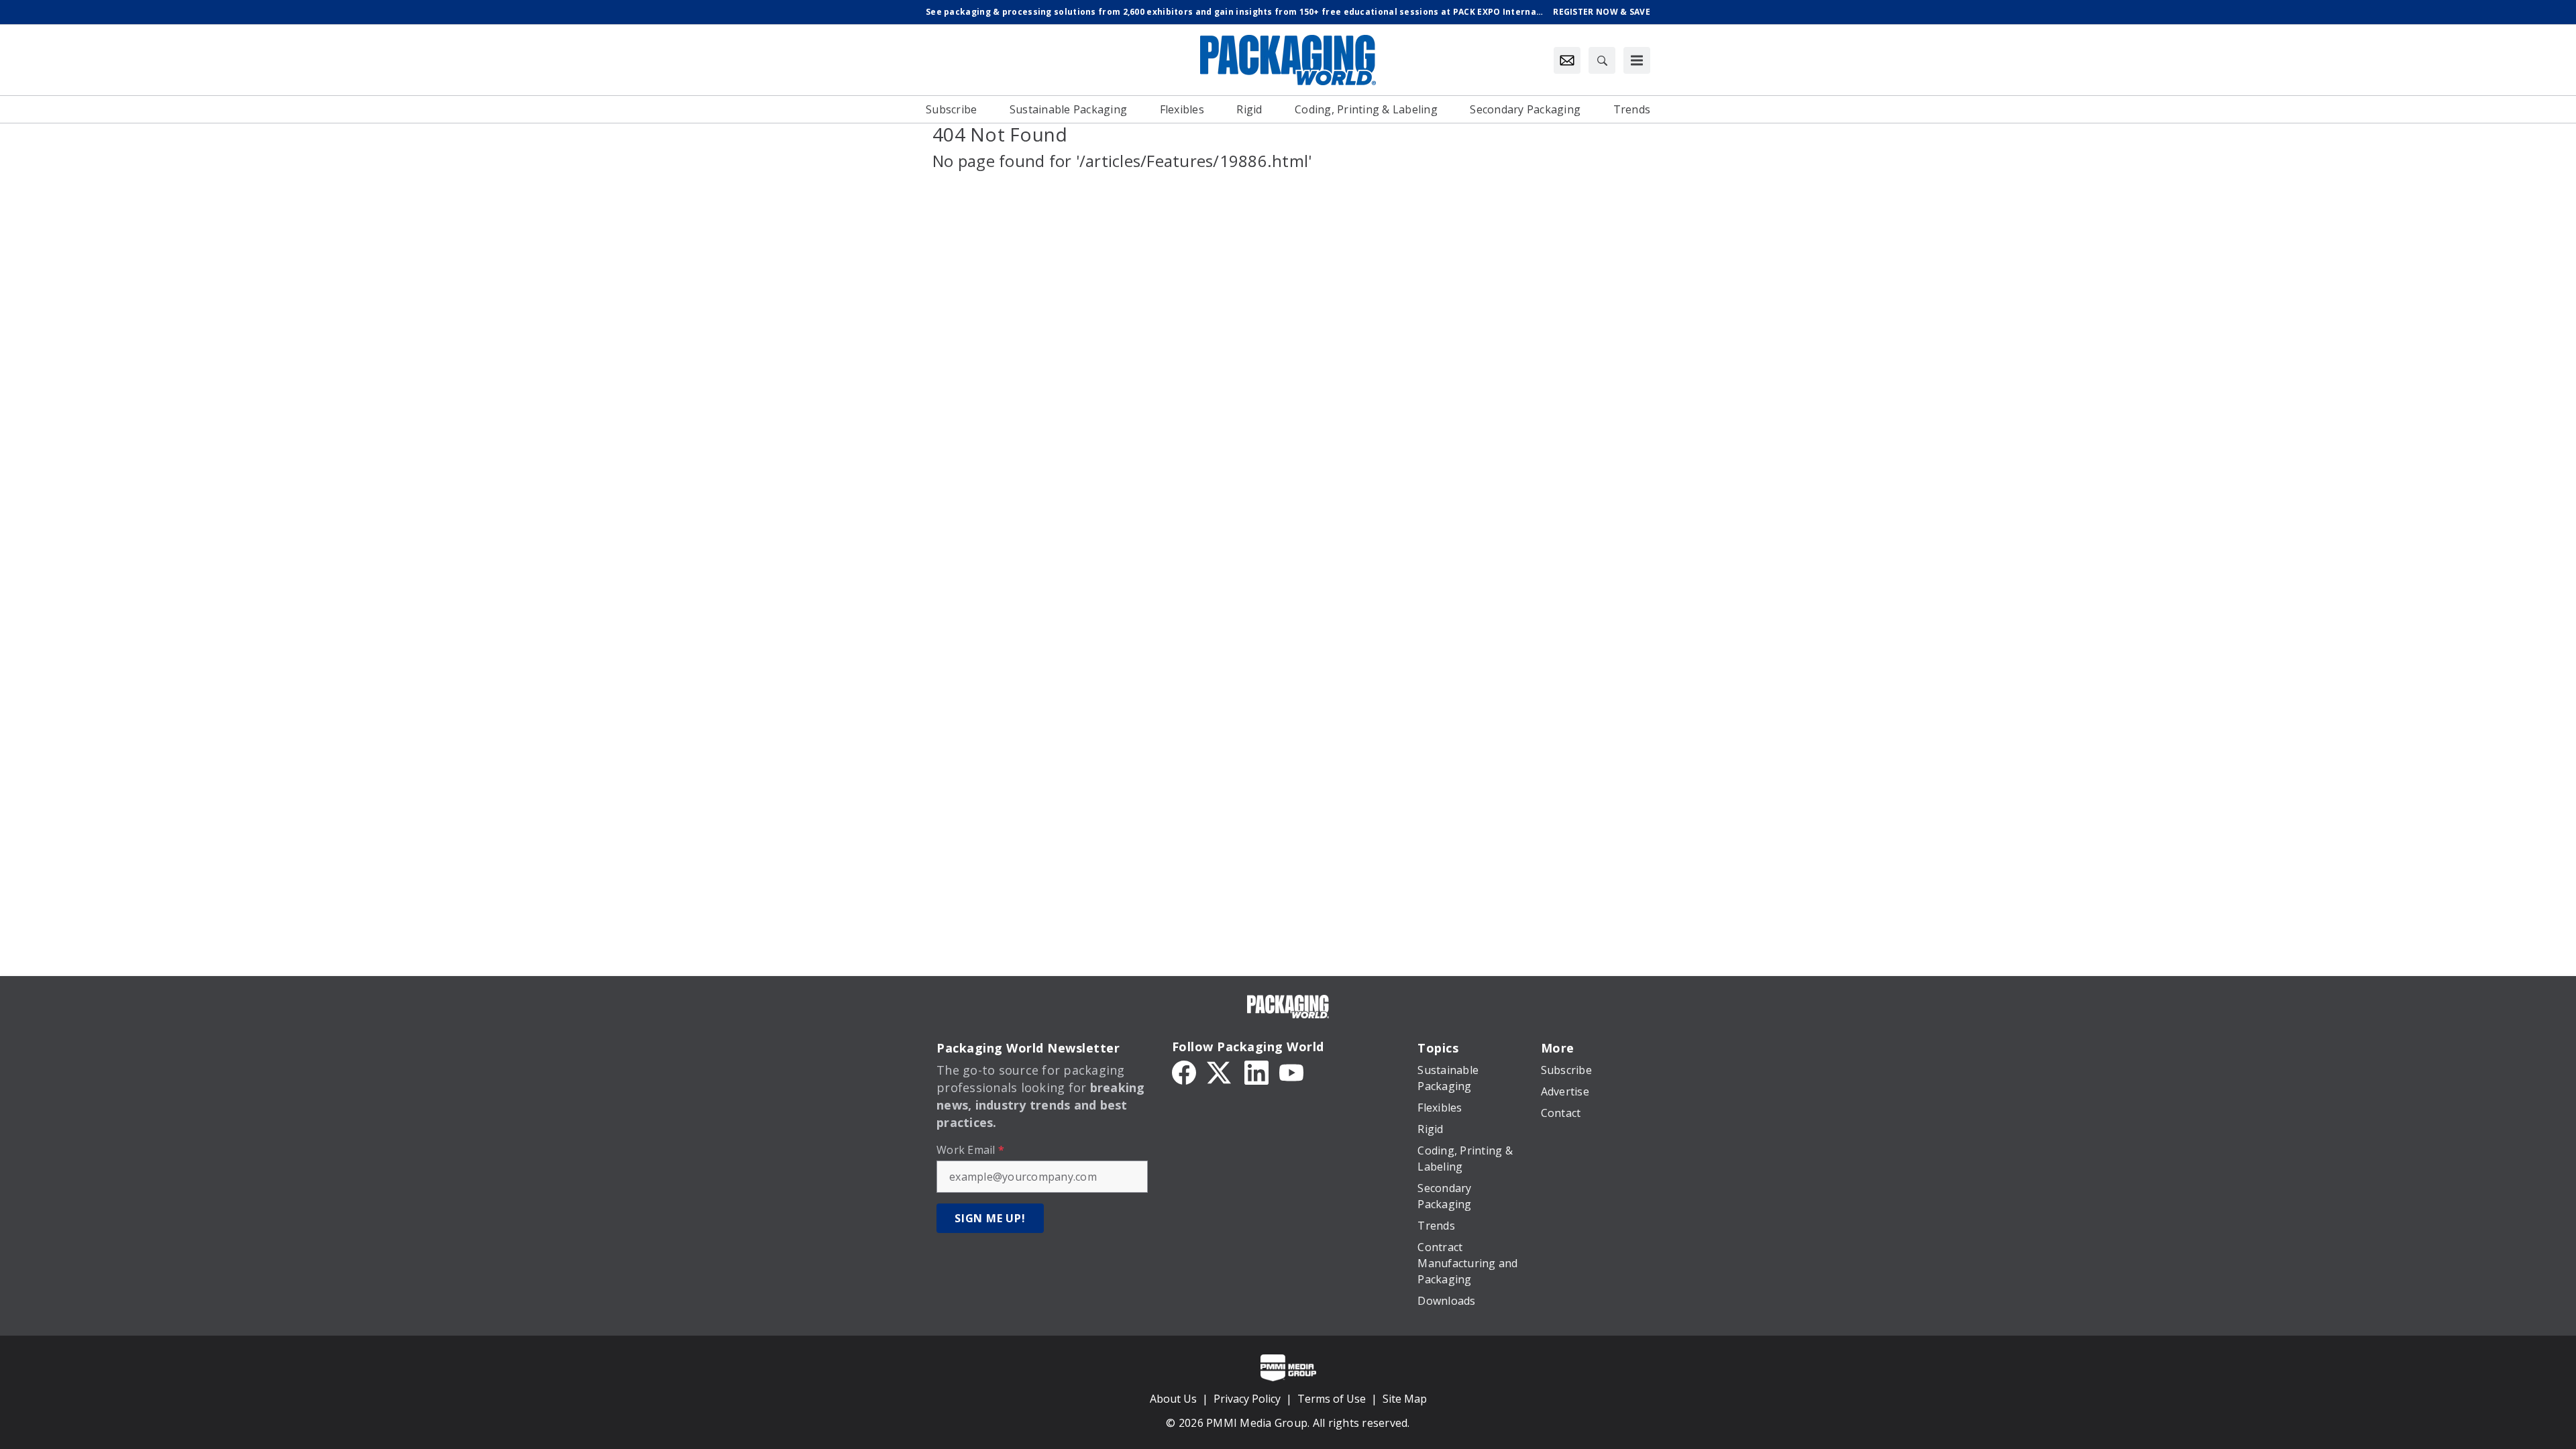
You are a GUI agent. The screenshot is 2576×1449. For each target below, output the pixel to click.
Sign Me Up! (990, 1218)
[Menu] (1637, 60)
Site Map (1405, 1399)
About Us (1173, 1399)
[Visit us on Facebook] (1184, 1071)
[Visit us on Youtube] (1291, 1071)
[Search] (1602, 60)
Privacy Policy (1247, 1399)
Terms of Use (1332, 1399)
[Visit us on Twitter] (1220, 1071)
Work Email (970, 1150)
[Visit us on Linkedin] (1256, 1071)
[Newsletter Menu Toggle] (1567, 60)
